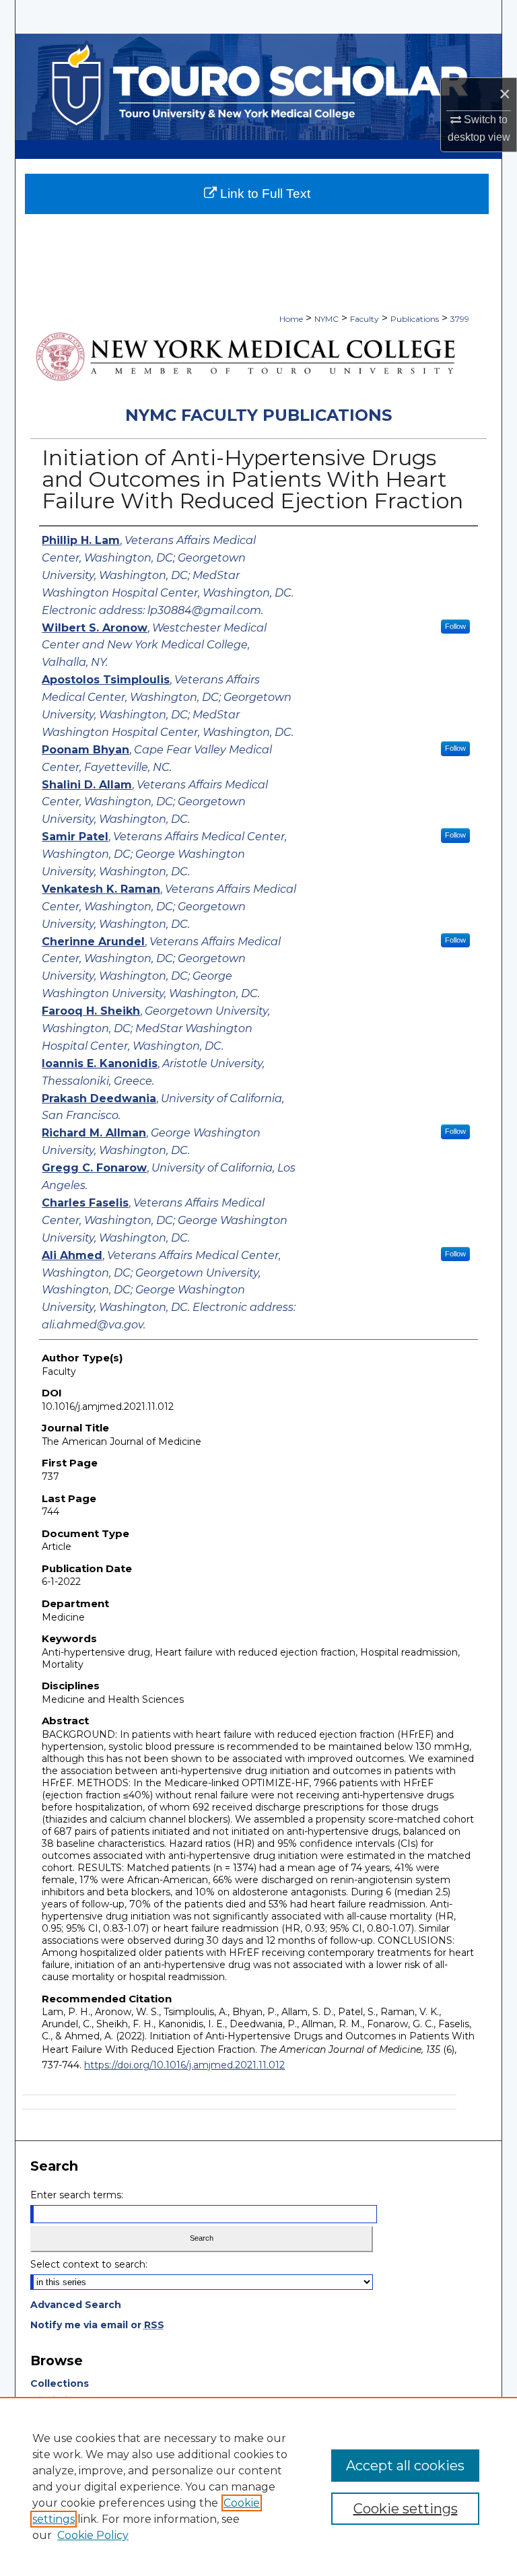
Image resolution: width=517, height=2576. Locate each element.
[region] (258, 2486)
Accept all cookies (405, 2466)
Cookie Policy (93, 2535)
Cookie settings (406, 2509)
